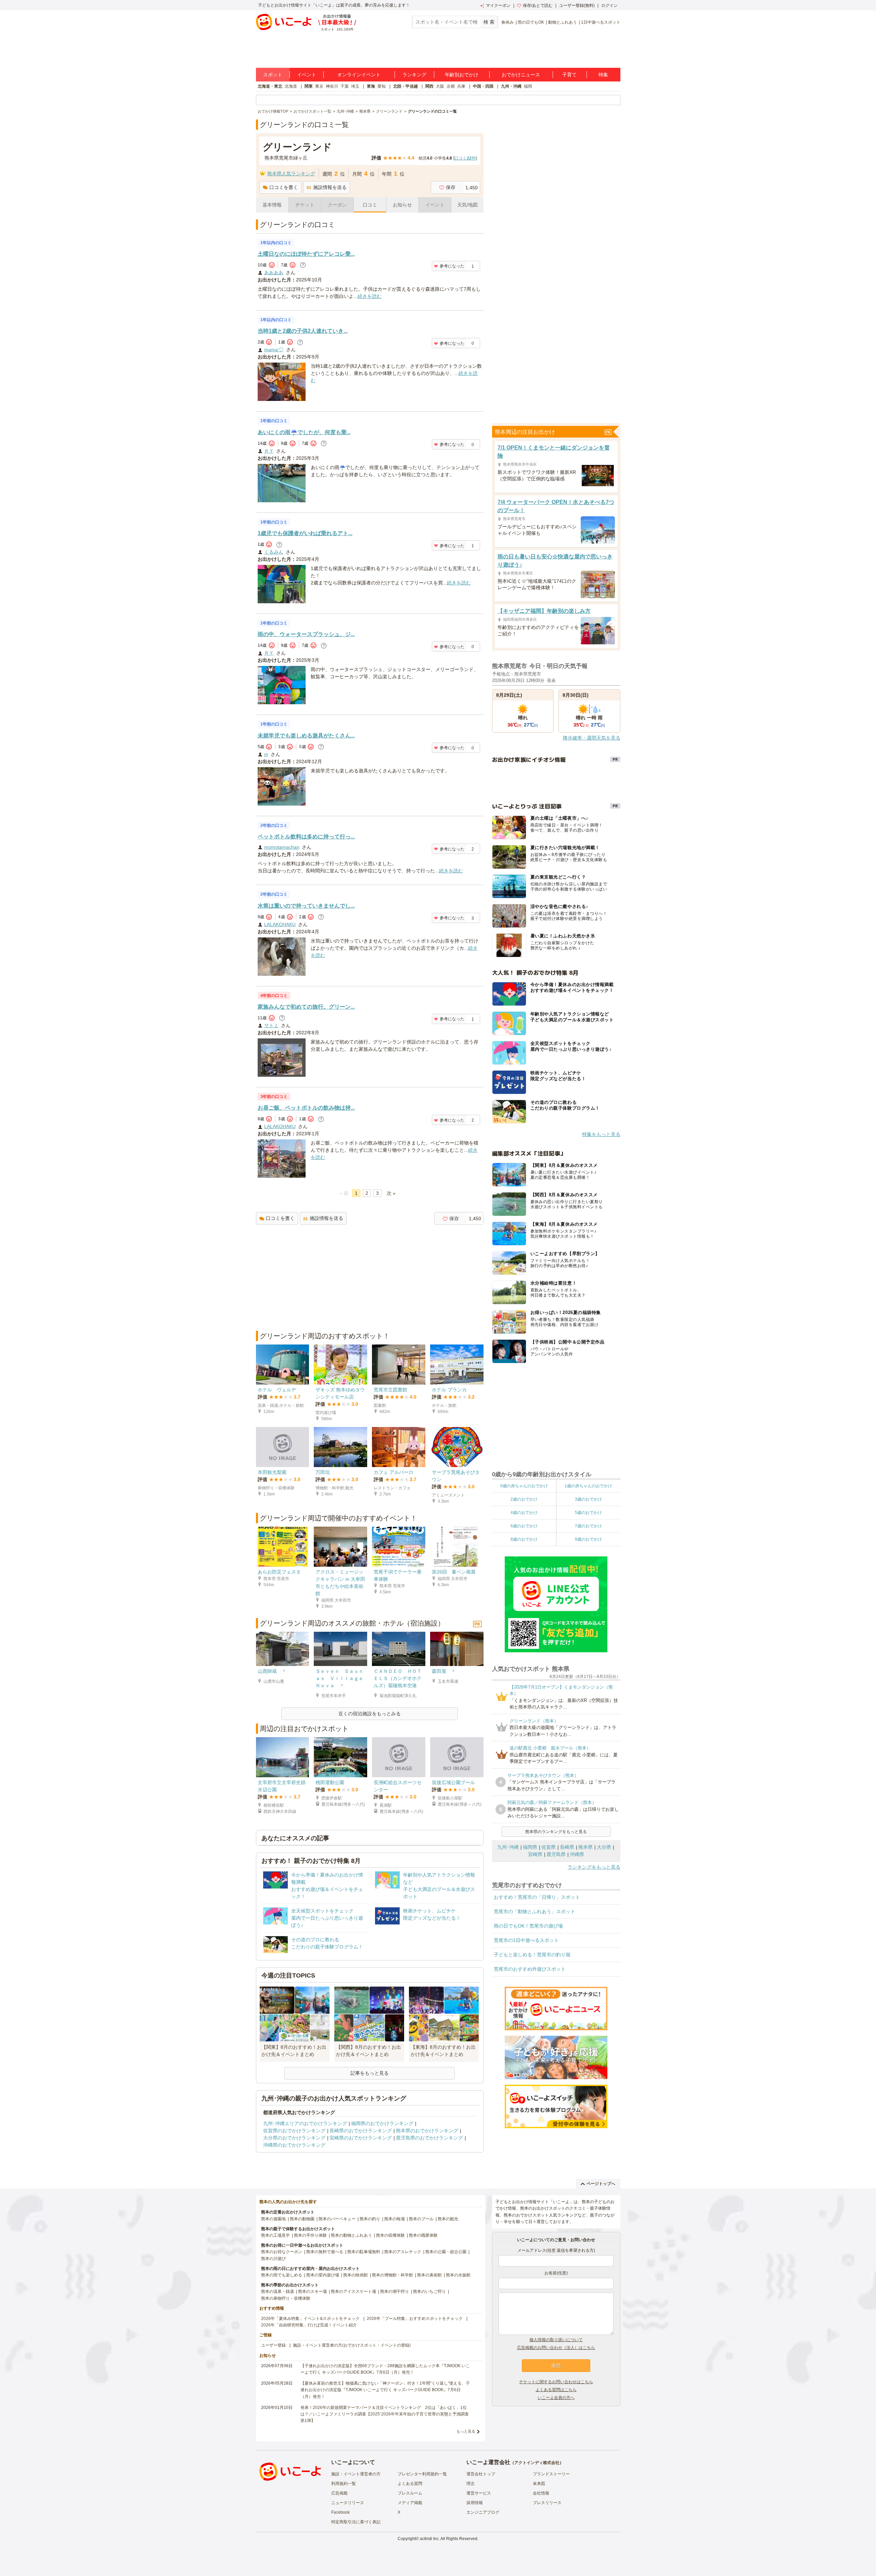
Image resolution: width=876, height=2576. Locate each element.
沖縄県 (577, 1854)
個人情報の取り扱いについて (556, 2340)
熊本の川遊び (273, 2259)
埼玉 (355, 86)
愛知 (382, 86)
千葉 (345, 86)
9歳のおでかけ (588, 1539)
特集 (603, 75)
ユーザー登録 (273, 2345)
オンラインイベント (359, 75)
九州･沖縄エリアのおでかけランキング (305, 2123)
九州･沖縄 (508, 1847)
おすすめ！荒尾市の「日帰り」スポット (537, 1897)
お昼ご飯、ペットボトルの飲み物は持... (306, 1108)
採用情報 (475, 2503)
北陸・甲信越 (405, 86)
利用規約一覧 (344, 2484)
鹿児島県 (556, 1854)
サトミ (271, 1025)
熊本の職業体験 (423, 2235)
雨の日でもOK (531, 22)
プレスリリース (547, 2503)
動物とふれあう (563, 22)
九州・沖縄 (511, 86)
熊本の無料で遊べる (325, 2252)
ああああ (274, 273)
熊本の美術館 (429, 2275)
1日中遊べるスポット (601, 22)
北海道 (291, 86)
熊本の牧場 (395, 2219)
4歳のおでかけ (524, 1513)
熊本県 (585, 1847)
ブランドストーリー (551, 2474)
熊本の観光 (448, 2219)
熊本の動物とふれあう (351, 2235)
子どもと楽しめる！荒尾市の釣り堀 (532, 1955)
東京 (319, 86)
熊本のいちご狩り (429, 2291)
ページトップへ (601, 2184)
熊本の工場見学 (275, 2235)
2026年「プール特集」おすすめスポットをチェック (415, 2319)
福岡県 (530, 1847)
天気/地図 (467, 205)
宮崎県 (535, 1854)
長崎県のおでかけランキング (361, 2131)
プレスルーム (410, 2493)
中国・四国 (483, 86)
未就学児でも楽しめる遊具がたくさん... (306, 736)
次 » (391, 1193)
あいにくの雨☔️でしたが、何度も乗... (304, 432)
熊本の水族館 (458, 2275)
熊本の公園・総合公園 (446, 2252)
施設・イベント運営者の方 (356, 2474)
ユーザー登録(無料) (577, 5)
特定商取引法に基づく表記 (356, 2522)
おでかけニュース (521, 75)
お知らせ (402, 205)
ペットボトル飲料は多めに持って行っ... (306, 837)
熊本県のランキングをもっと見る (556, 1832)
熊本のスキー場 (312, 2291)
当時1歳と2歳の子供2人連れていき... (303, 331)
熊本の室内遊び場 (323, 2275)
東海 (371, 86)
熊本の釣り (370, 2219)
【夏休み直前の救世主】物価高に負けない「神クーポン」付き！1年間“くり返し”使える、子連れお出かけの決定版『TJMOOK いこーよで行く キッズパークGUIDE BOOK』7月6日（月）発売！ (385, 2390)
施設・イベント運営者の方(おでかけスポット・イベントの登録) (352, 2345)
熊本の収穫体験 (390, 2235)
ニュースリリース (348, 2503)
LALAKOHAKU (280, 924)
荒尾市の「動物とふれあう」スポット (534, 1911)
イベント (307, 75)
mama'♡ (274, 350)
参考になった (452, 266)
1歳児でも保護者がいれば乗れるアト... (305, 533)
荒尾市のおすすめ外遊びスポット (530, 1969)
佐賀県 (549, 1847)
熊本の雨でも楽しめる (282, 2275)
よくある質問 (410, 2484)
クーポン (337, 205)
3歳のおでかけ (588, 1499)
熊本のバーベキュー (337, 2219)
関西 (429, 86)
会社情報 (541, 2493)
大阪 (440, 86)
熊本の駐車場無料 (364, 2252)
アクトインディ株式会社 (537, 2463)
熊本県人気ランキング (291, 174)
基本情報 (272, 205)
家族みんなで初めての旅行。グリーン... (306, 1007)
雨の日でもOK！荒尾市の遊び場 (528, 1926)
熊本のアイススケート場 (353, 2291)
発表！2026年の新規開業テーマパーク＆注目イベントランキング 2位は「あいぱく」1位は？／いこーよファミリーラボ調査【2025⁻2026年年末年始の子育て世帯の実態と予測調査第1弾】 (385, 2414)
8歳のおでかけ (524, 1539)
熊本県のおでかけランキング (427, 2131)
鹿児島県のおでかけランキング (429, 2138)
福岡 (528, 86)
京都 (451, 86)
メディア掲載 (410, 2503)
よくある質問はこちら (556, 2390)
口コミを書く (284, 187)
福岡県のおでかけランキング (382, 2123)
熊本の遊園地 (273, 2219)
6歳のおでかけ (524, 1526)
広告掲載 (339, 2493)
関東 (309, 86)
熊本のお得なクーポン (282, 2252)
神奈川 (332, 86)
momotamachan (282, 847)
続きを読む (370, 296)
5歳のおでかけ (588, 1513)
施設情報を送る (330, 187)
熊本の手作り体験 (310, 2235)
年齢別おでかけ (462, 75)
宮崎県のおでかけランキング (361, 2138)
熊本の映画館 (356, 2275)
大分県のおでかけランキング (294, 2138)
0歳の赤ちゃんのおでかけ (524, 1486)
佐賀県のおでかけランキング (294, 2131)
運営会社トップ (481, 2474)
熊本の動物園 (302, 2219)
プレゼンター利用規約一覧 (422, 2474)
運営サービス (479, 2493)
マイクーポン (498, 5)
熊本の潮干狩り (395, 2291)
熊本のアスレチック (403, 2252)
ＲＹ (269, 451)
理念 (471, 2484)
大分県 (604, 1847)
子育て (569, 75)
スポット (273, 75)
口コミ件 (465, 158)
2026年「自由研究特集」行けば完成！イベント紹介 (309, 2325)
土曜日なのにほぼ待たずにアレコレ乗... (306, 254)
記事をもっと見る (370, 2073)
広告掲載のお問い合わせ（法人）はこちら (556, 2348)
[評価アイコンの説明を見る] (303, 265)
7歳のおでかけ (588, 1526)
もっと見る (466, 2431)
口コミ (370, 205)
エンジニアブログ (483, 2512)
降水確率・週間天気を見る (592, 738)
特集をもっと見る (601, 1134)
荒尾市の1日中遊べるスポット (526, 1940)
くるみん (274, 552)
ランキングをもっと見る (594, 1867)
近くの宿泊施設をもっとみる (370, 1714)
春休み (507, 22)
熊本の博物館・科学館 (392, 2275)
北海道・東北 (270, 86)
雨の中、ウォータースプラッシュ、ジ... (306, 634)
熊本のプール (421, 2219)
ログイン (609, 5)
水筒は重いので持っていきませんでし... (306, 906)
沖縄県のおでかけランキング (294, 2145)
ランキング (414, 75)
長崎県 (567, 1847)
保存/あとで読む (538, 5)
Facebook (340, 2512)
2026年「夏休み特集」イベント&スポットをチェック (310, 2319)
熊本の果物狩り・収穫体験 (286, 2298)
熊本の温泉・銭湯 (278, 2291)
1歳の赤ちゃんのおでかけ (588, 1486)
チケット (305, 205)
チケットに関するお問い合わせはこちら (556, 2382)
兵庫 (461, 86)
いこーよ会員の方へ (556, 2398)
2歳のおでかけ (524, 1499)
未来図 (539, 2484)
